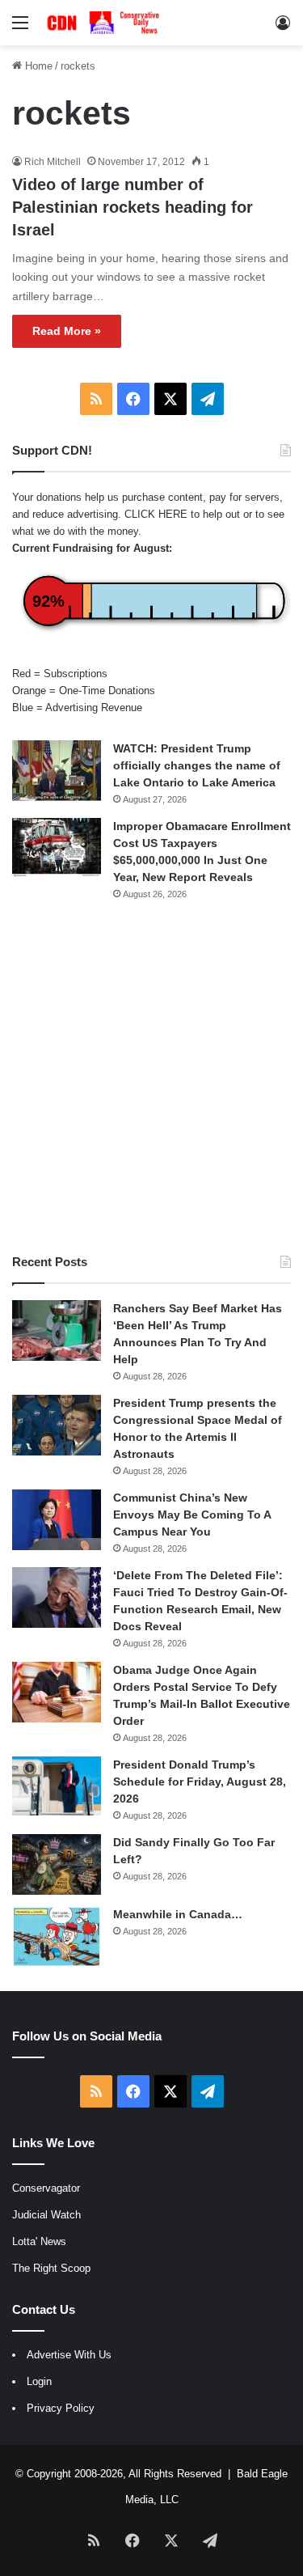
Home (37, 66)
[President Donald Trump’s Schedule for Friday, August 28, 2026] (57, 1786)
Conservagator (46, 2188)
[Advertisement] (151, 1077)
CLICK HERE (156, 514)
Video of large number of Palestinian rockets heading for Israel (133, 207)
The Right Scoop (51, 2268)
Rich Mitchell (53, 162)
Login (39, 2381)
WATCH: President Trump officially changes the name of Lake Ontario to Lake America (197, 765)
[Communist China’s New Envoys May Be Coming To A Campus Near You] (57, 1520)
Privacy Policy (61, 2408)
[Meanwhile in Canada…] (57, 1936)
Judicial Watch (46, 2215)
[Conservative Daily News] (105, 23)
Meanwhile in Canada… (178, 1914)
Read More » (67, 331)
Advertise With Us (69, 2355)
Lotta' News (39, 2241)
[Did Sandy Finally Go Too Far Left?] (57, 1864)
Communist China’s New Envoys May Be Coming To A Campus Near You (192, 1515)
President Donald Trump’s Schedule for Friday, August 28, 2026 (200, 1782)
